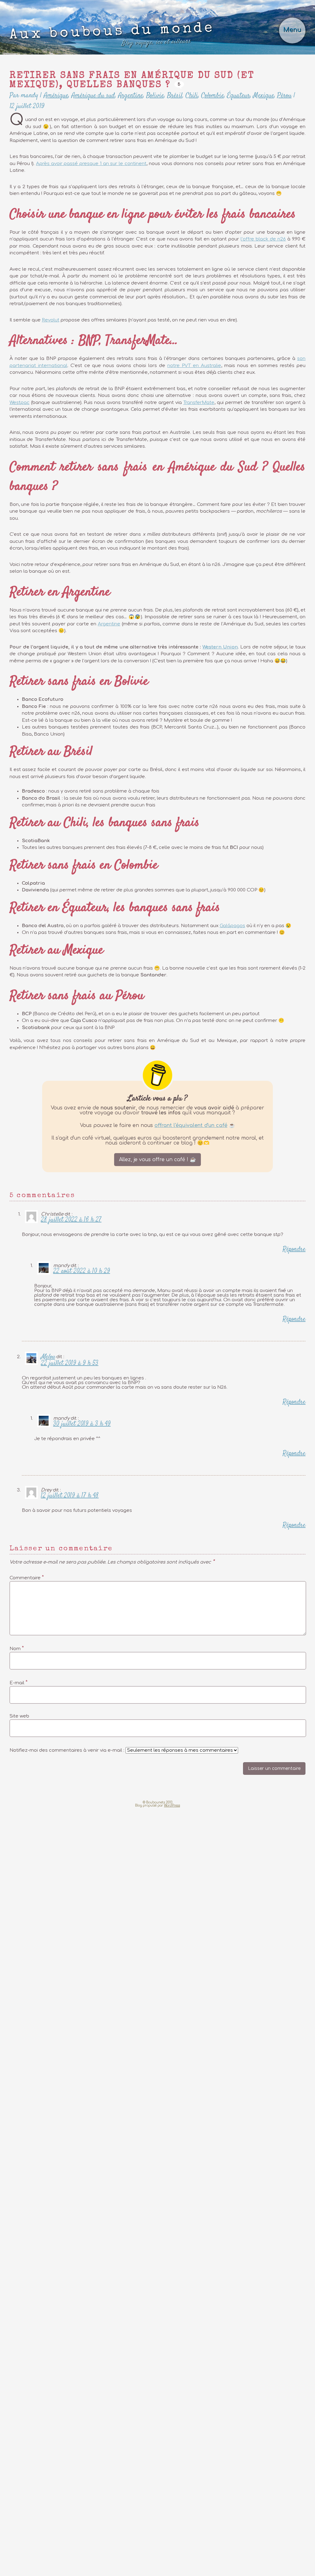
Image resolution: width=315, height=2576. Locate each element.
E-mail (19, 1682)
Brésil (175, 95)
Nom (17, 1648)
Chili (192, 95)
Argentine (131, 95)
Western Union (220, 647)
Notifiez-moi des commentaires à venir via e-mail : (68, 1750)
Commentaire (27, 1577)
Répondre (294, 1249)
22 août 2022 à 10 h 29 (82, 1271)
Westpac (20, 403)
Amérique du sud (93, 95)
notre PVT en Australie (194, 366)
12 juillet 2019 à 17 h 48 (70, 1496)
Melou (48, 1357)
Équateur (239, 95)
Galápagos (232, 926)
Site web (19, 1716)
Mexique (264, 95)
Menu (292, 30)
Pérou (284, 95)
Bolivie (155, 95)
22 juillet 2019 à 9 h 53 (70, 1363)
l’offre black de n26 (263, 239)
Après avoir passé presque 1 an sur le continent (91, 164)
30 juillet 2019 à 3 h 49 (82, 1424)
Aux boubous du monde (112, 35)
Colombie (213, 95)
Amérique (56, 95)
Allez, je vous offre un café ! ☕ (157, 1160)
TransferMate (199, 403)
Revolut (51, 320)
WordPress (172, 1805)
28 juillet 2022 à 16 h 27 (71, 1220)
